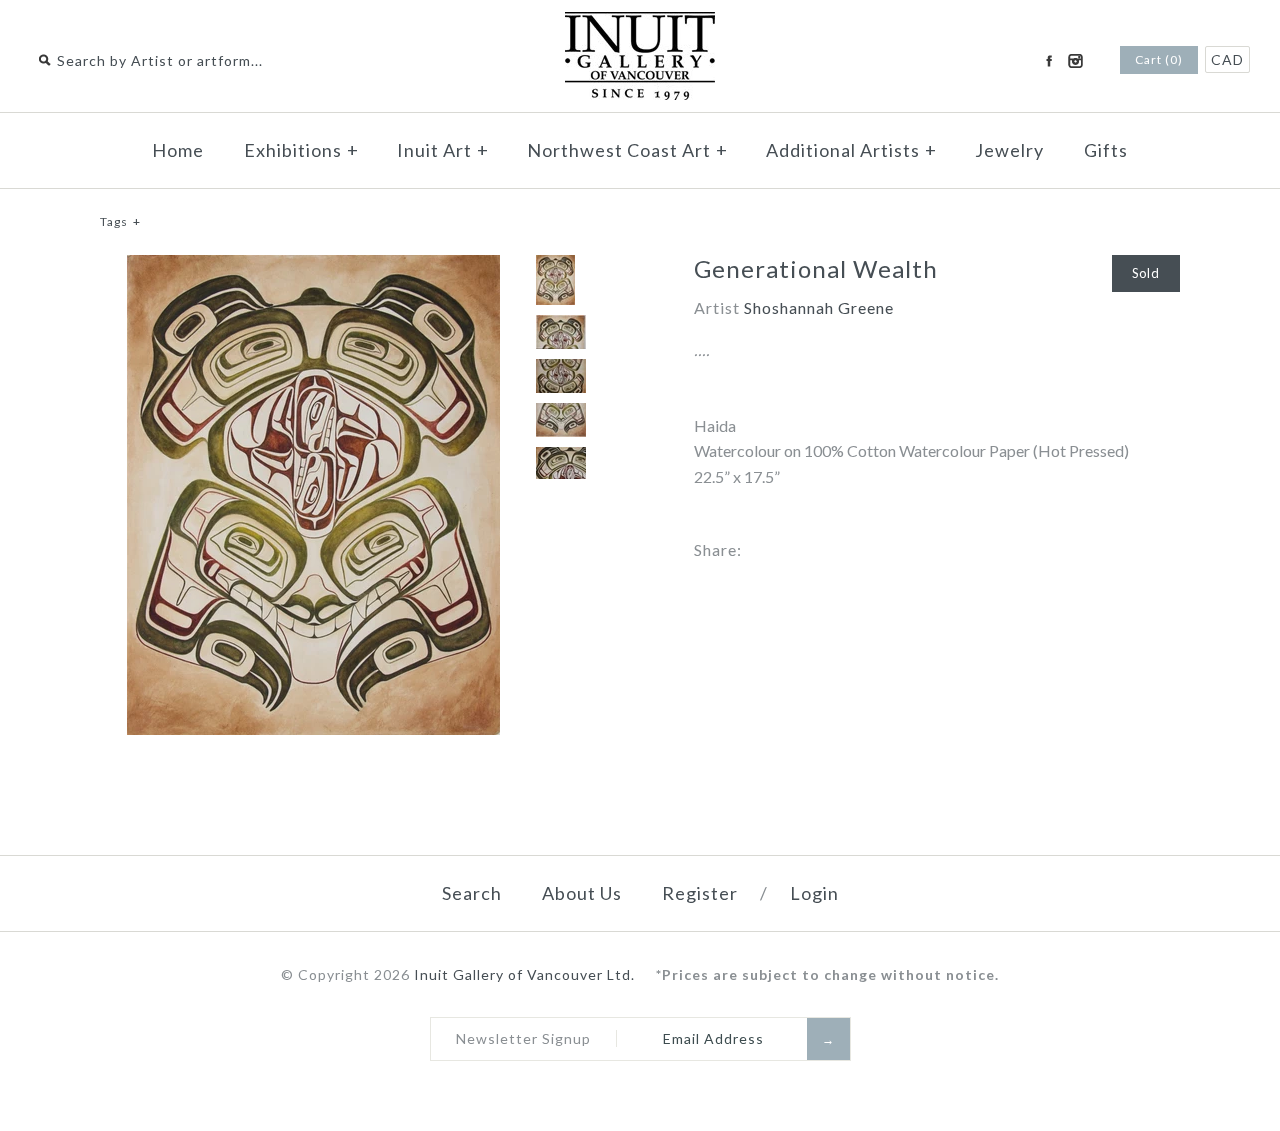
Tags (120, 221)
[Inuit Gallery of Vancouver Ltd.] (640, 24)
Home (178, 150)
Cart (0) (1159, 59)
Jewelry (1009, 150)
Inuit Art (443, 150)
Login (814, 893)
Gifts (1106, 150)
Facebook (1049, 61)
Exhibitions (301, 150)
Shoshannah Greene (819, 307)
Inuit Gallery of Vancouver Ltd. (526, 974)
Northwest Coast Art (627, 150)
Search (472, 893)
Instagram (1075, 61)
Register (700, 893)
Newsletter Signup (523, 1038)
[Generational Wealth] (313, 267)
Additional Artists (851, 150)
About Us (582, 893)
